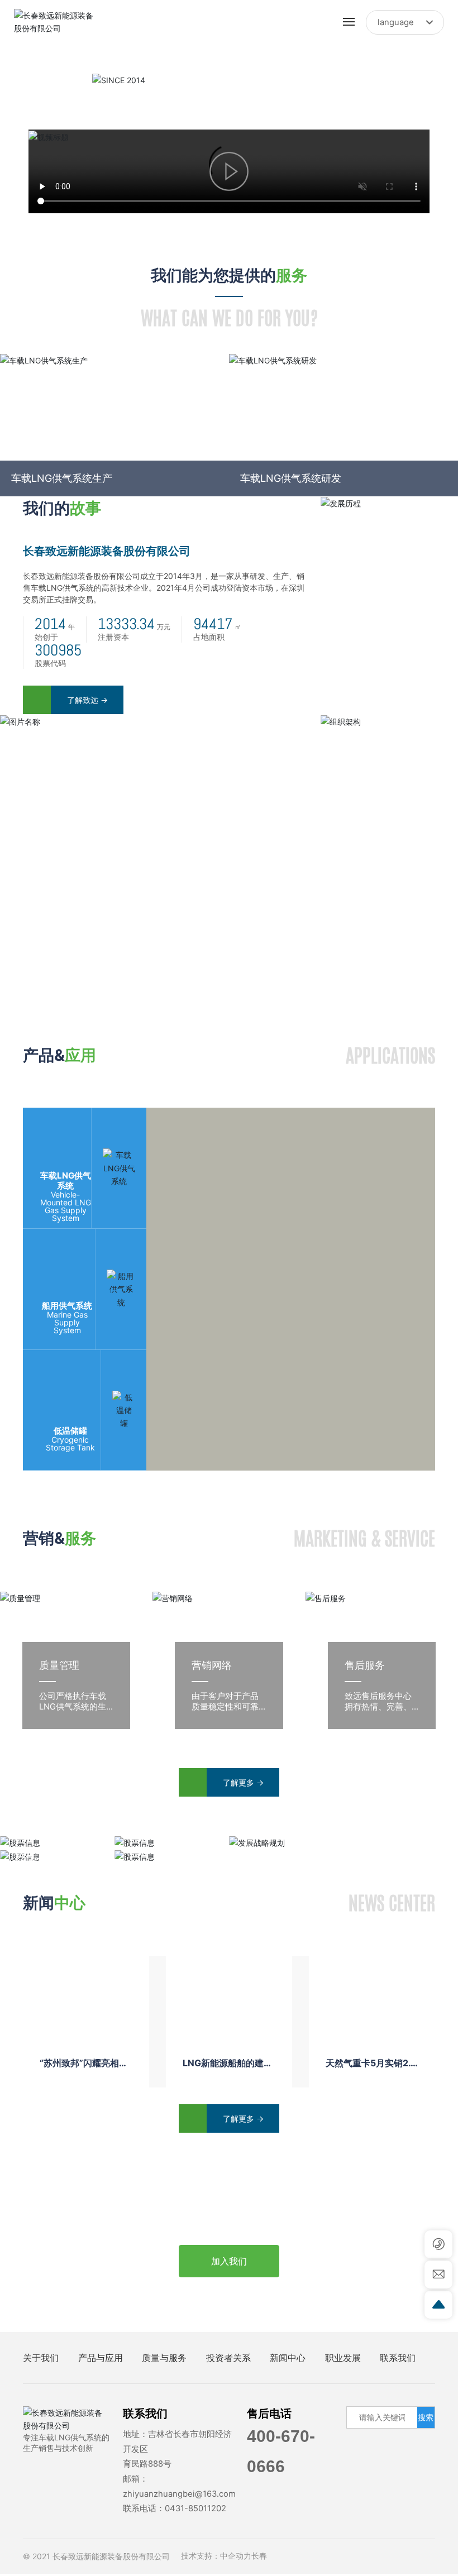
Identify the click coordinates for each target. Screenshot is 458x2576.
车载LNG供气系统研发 (291, 478)
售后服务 (365, 1665)
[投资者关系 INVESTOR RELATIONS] (172, 1843)
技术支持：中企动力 (216, 2556)
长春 (259, 2556)
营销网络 (212, 1665)
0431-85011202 (195, 2508)
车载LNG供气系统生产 (62, 478)
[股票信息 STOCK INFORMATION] (57, 1843)
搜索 (426, 2417)
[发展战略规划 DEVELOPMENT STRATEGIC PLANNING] (344, 1843)
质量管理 (59, 1665)
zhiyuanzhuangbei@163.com (179, 2494)
